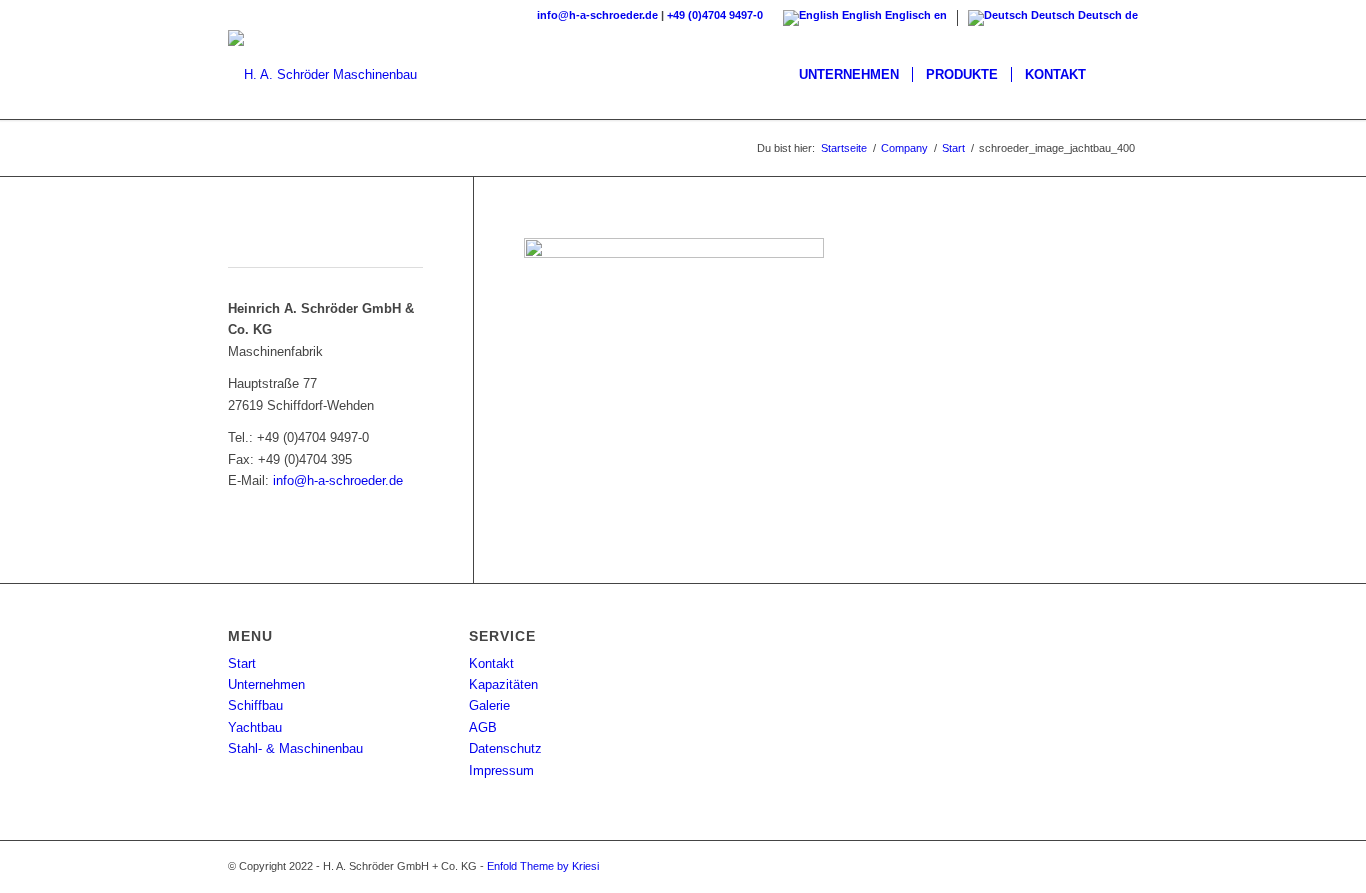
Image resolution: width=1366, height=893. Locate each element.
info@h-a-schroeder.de (597, 15)
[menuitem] (849, 75)
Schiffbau (255, 705)
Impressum (501, 770)
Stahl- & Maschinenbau (295, 748)
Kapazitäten (503, 684)
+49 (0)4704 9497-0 (715, 15)
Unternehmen (266, 684)
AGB (483, 727)
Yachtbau (255, 727)
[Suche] (1118, 75)
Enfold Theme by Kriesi (543, 866)
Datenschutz (505, 748)
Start (242, 663)
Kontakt (491, 663)
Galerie (489, 705)
